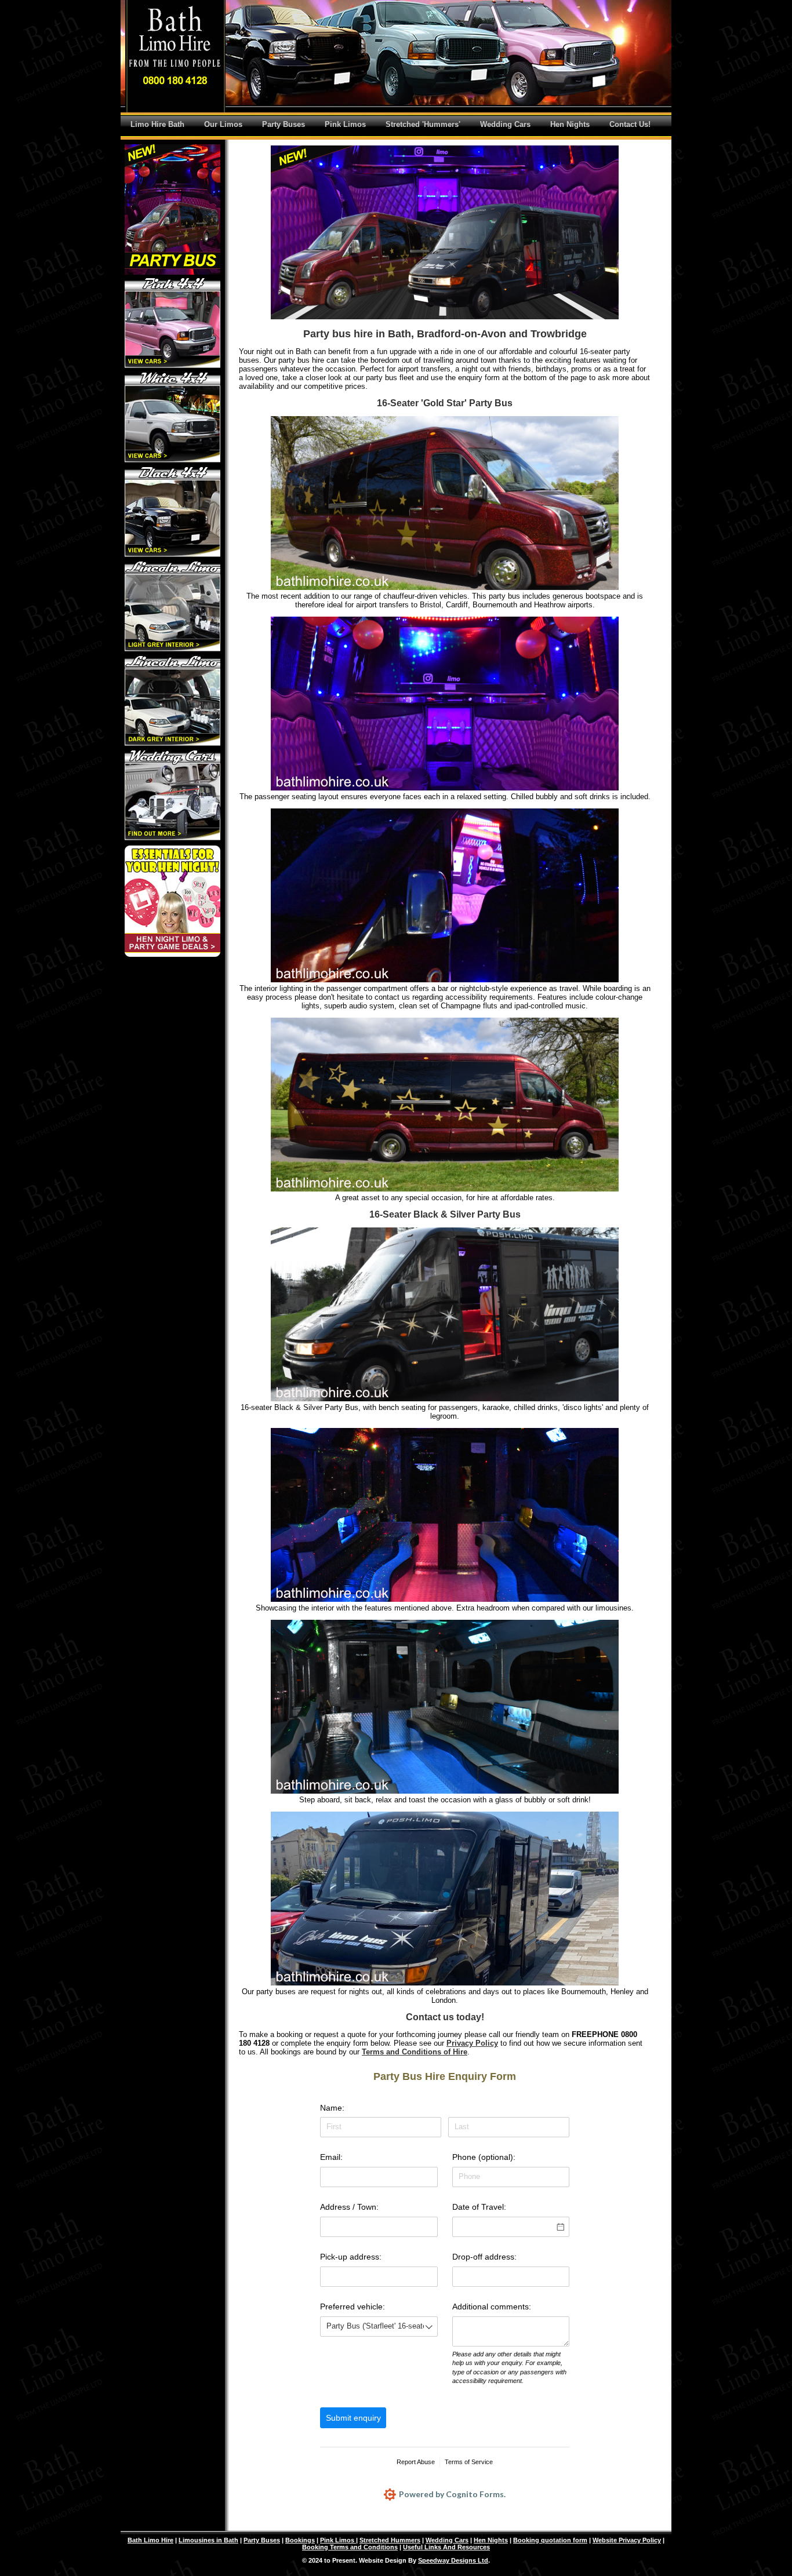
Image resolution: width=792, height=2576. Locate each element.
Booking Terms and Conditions (350, 2547)
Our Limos (223, 124)
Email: (331, 2157)
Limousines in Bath (208, 2540)
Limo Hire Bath (157, 124)
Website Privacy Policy (627, 2540)
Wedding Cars (505, 124)
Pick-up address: (351, 2257)
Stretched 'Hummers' (423, 124)
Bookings (300, 2540)
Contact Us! (630, 124)
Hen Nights (570, 124)
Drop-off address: (484, 2257)
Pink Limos (345, 124)
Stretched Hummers (390, 2540)
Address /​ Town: (349, 2207)
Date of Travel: (479, 2207)
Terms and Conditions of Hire (415, 2052)
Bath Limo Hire (150, 2540)
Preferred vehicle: (353, 2307)
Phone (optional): (484, 2157)
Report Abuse (416, 2462)
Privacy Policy (472, 2043)
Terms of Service (469, 2462)
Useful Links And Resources (446, 2547)
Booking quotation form (550, 2540)
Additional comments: (492, 2307)
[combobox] (379, 2327)
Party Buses (284, 124)
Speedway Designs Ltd (453, 2560)
